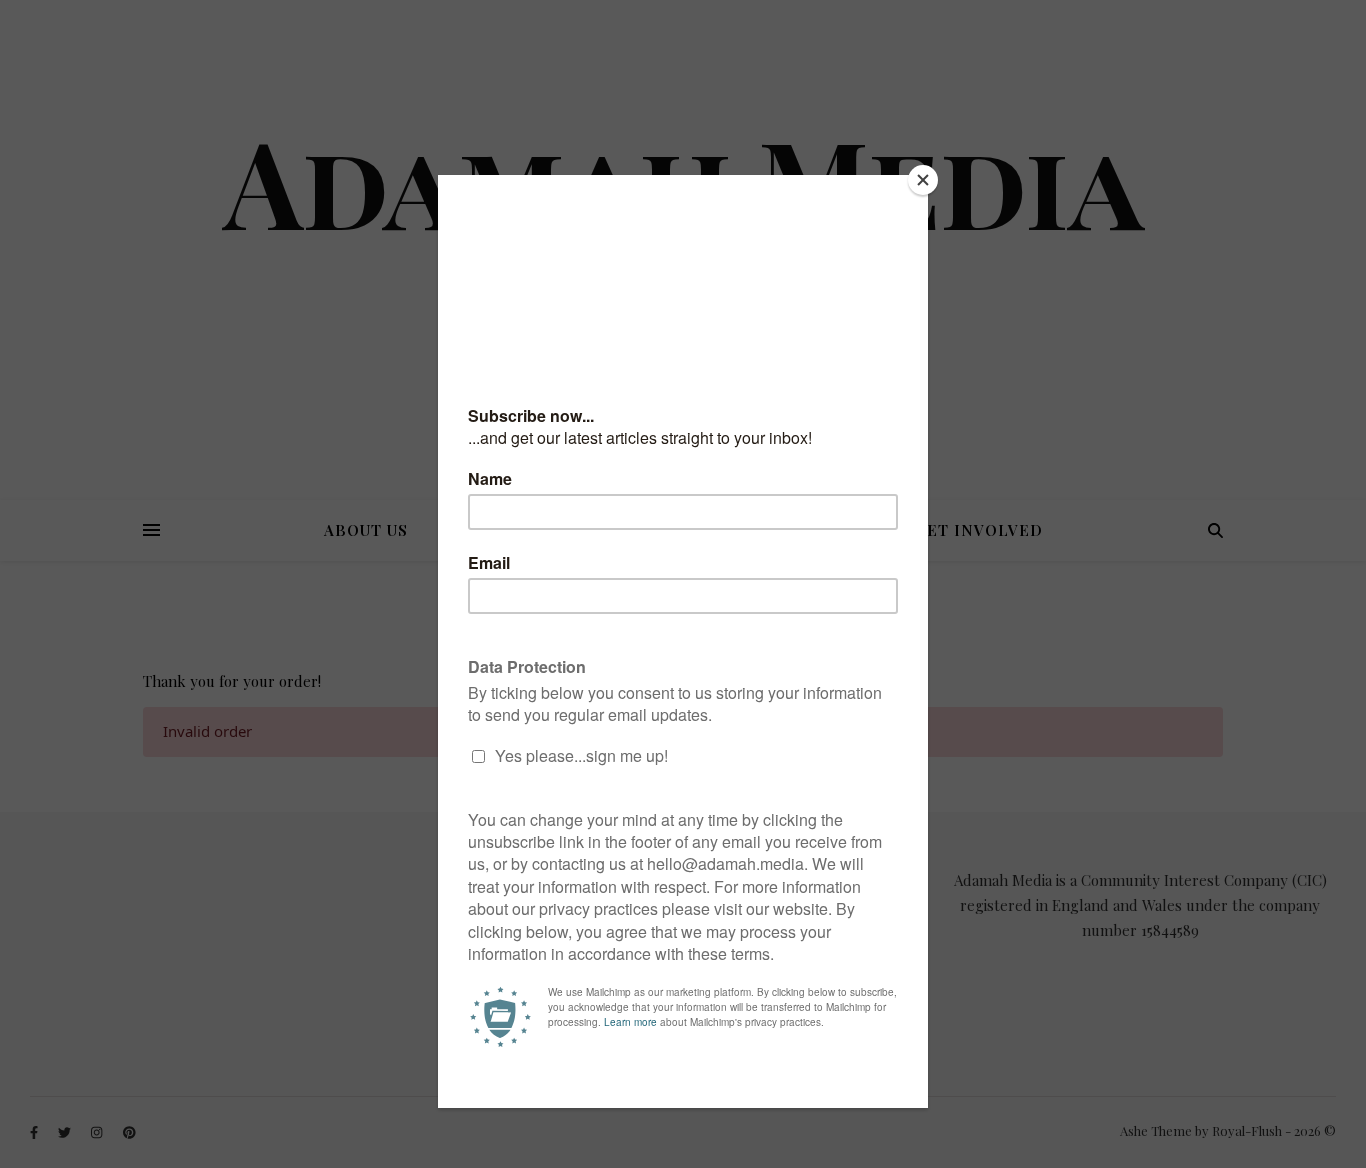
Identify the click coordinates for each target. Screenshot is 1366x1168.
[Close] (923, 180)
